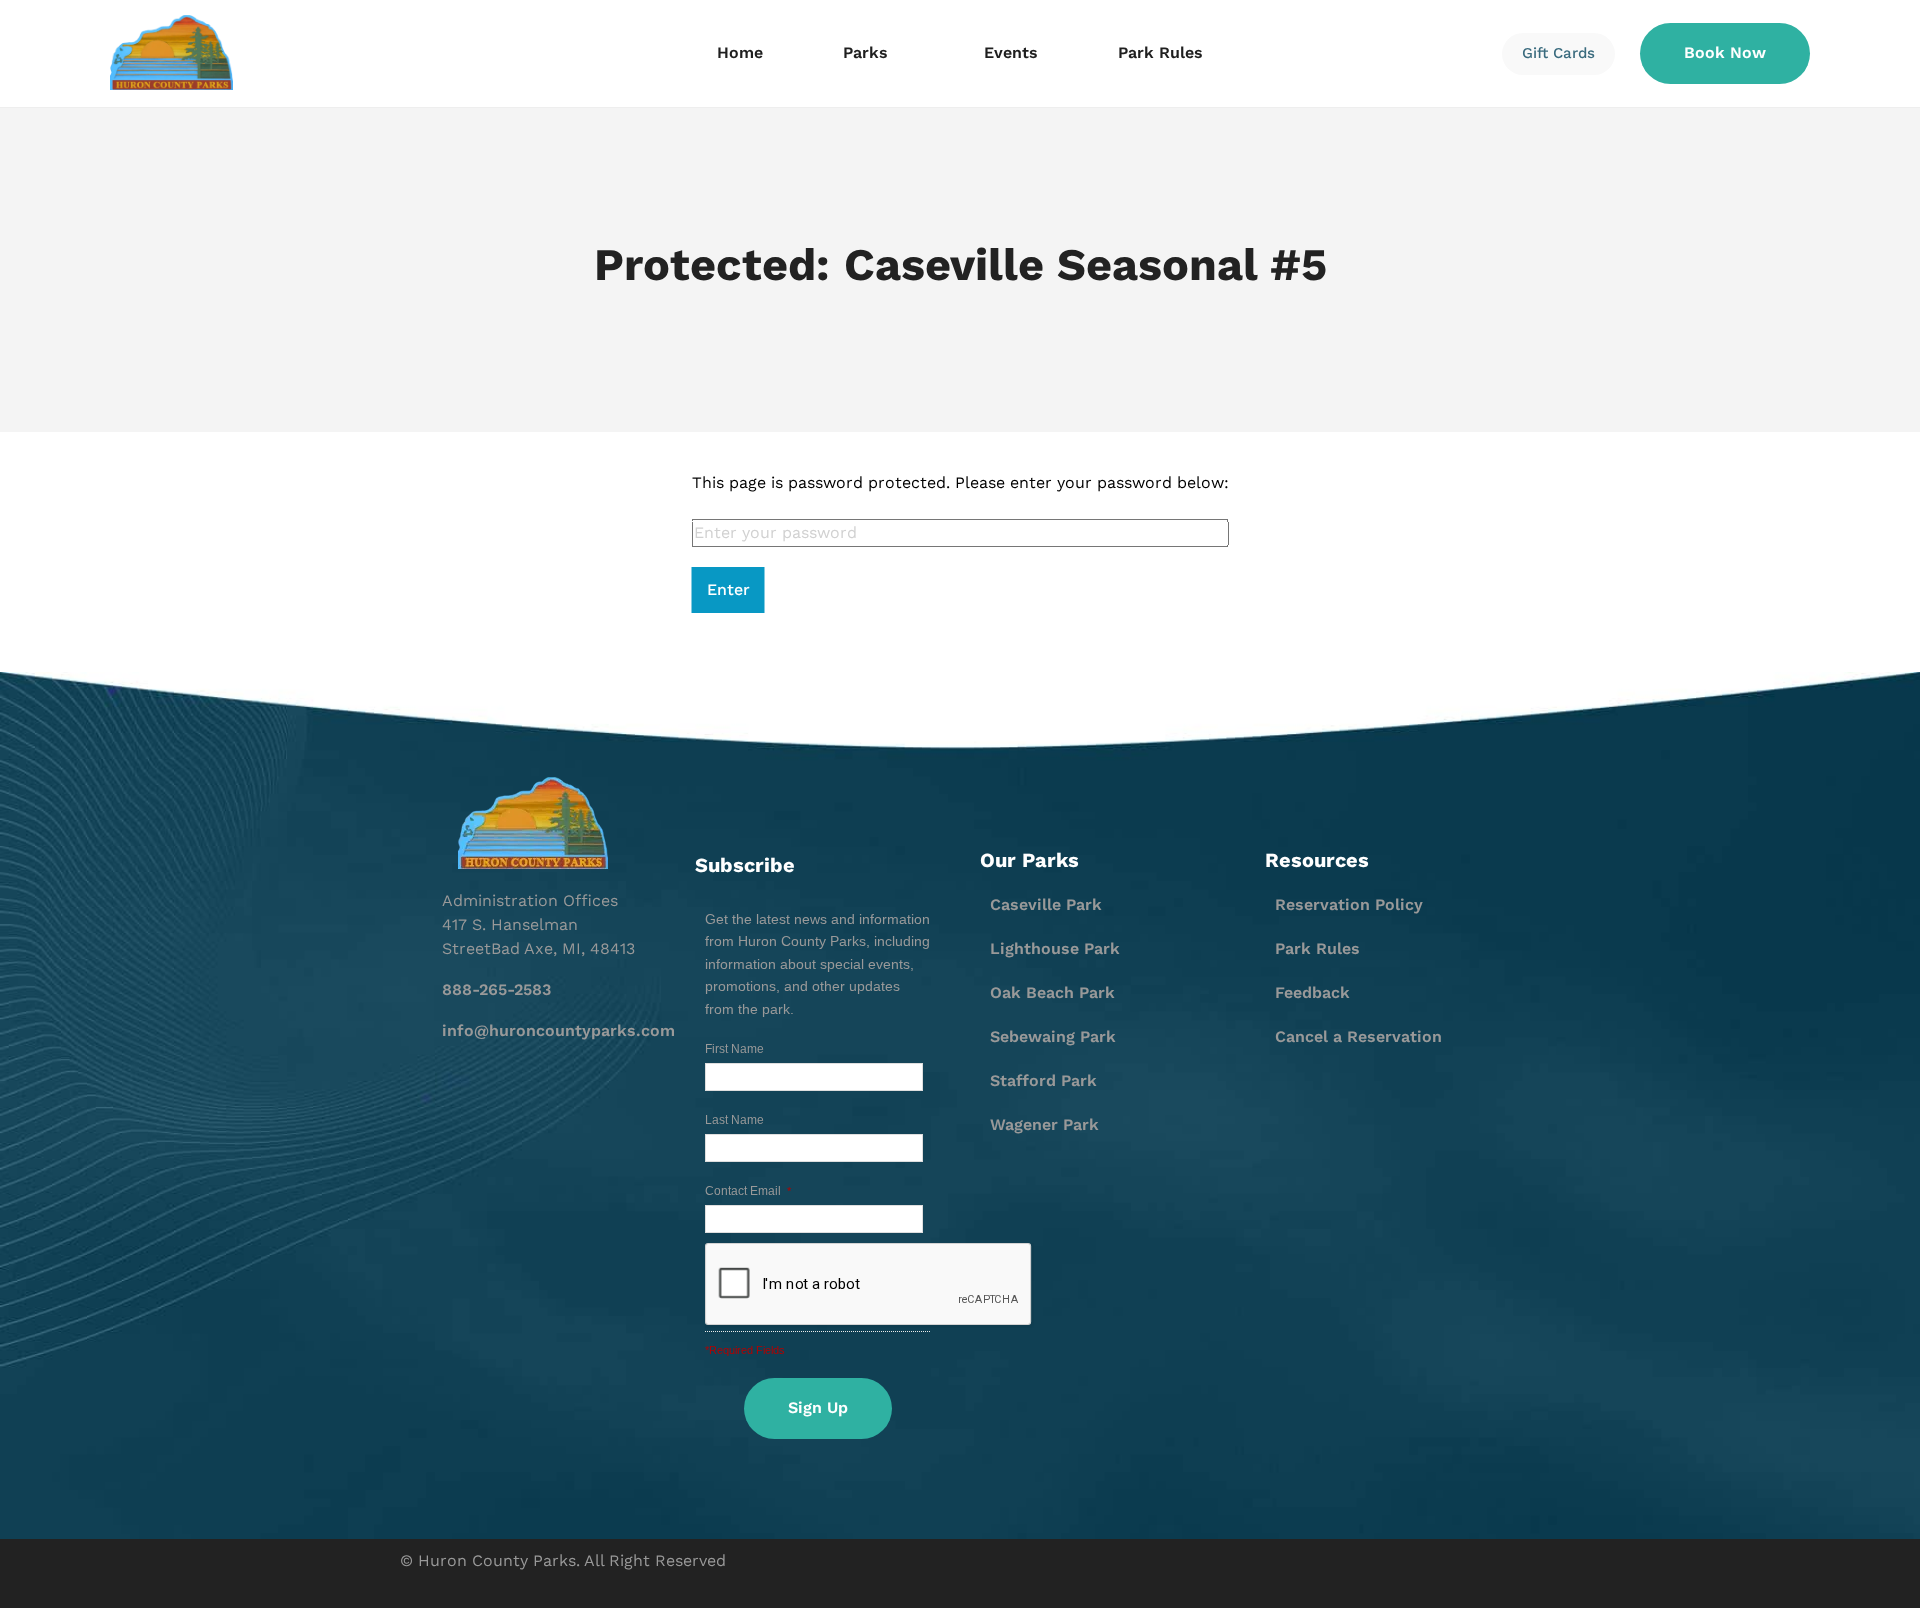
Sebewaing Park (1053, 1036)
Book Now (1725, 52)
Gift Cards (1558, 53)
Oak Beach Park (1052, 992)
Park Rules (1160, 52)
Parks (865, 52)
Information (432, 151)
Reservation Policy (1349, 904)
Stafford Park (1043, 1080)
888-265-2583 (496, 989)
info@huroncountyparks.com (558, 1030)
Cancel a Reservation (1358, 1036)
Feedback (1312, 992)
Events (1011, 52)
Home (740, 52)
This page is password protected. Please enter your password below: (960, 482)
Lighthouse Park (1055, 948)
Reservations (437, 185)
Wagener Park (1044, 1124)
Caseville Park (1046, 904)
